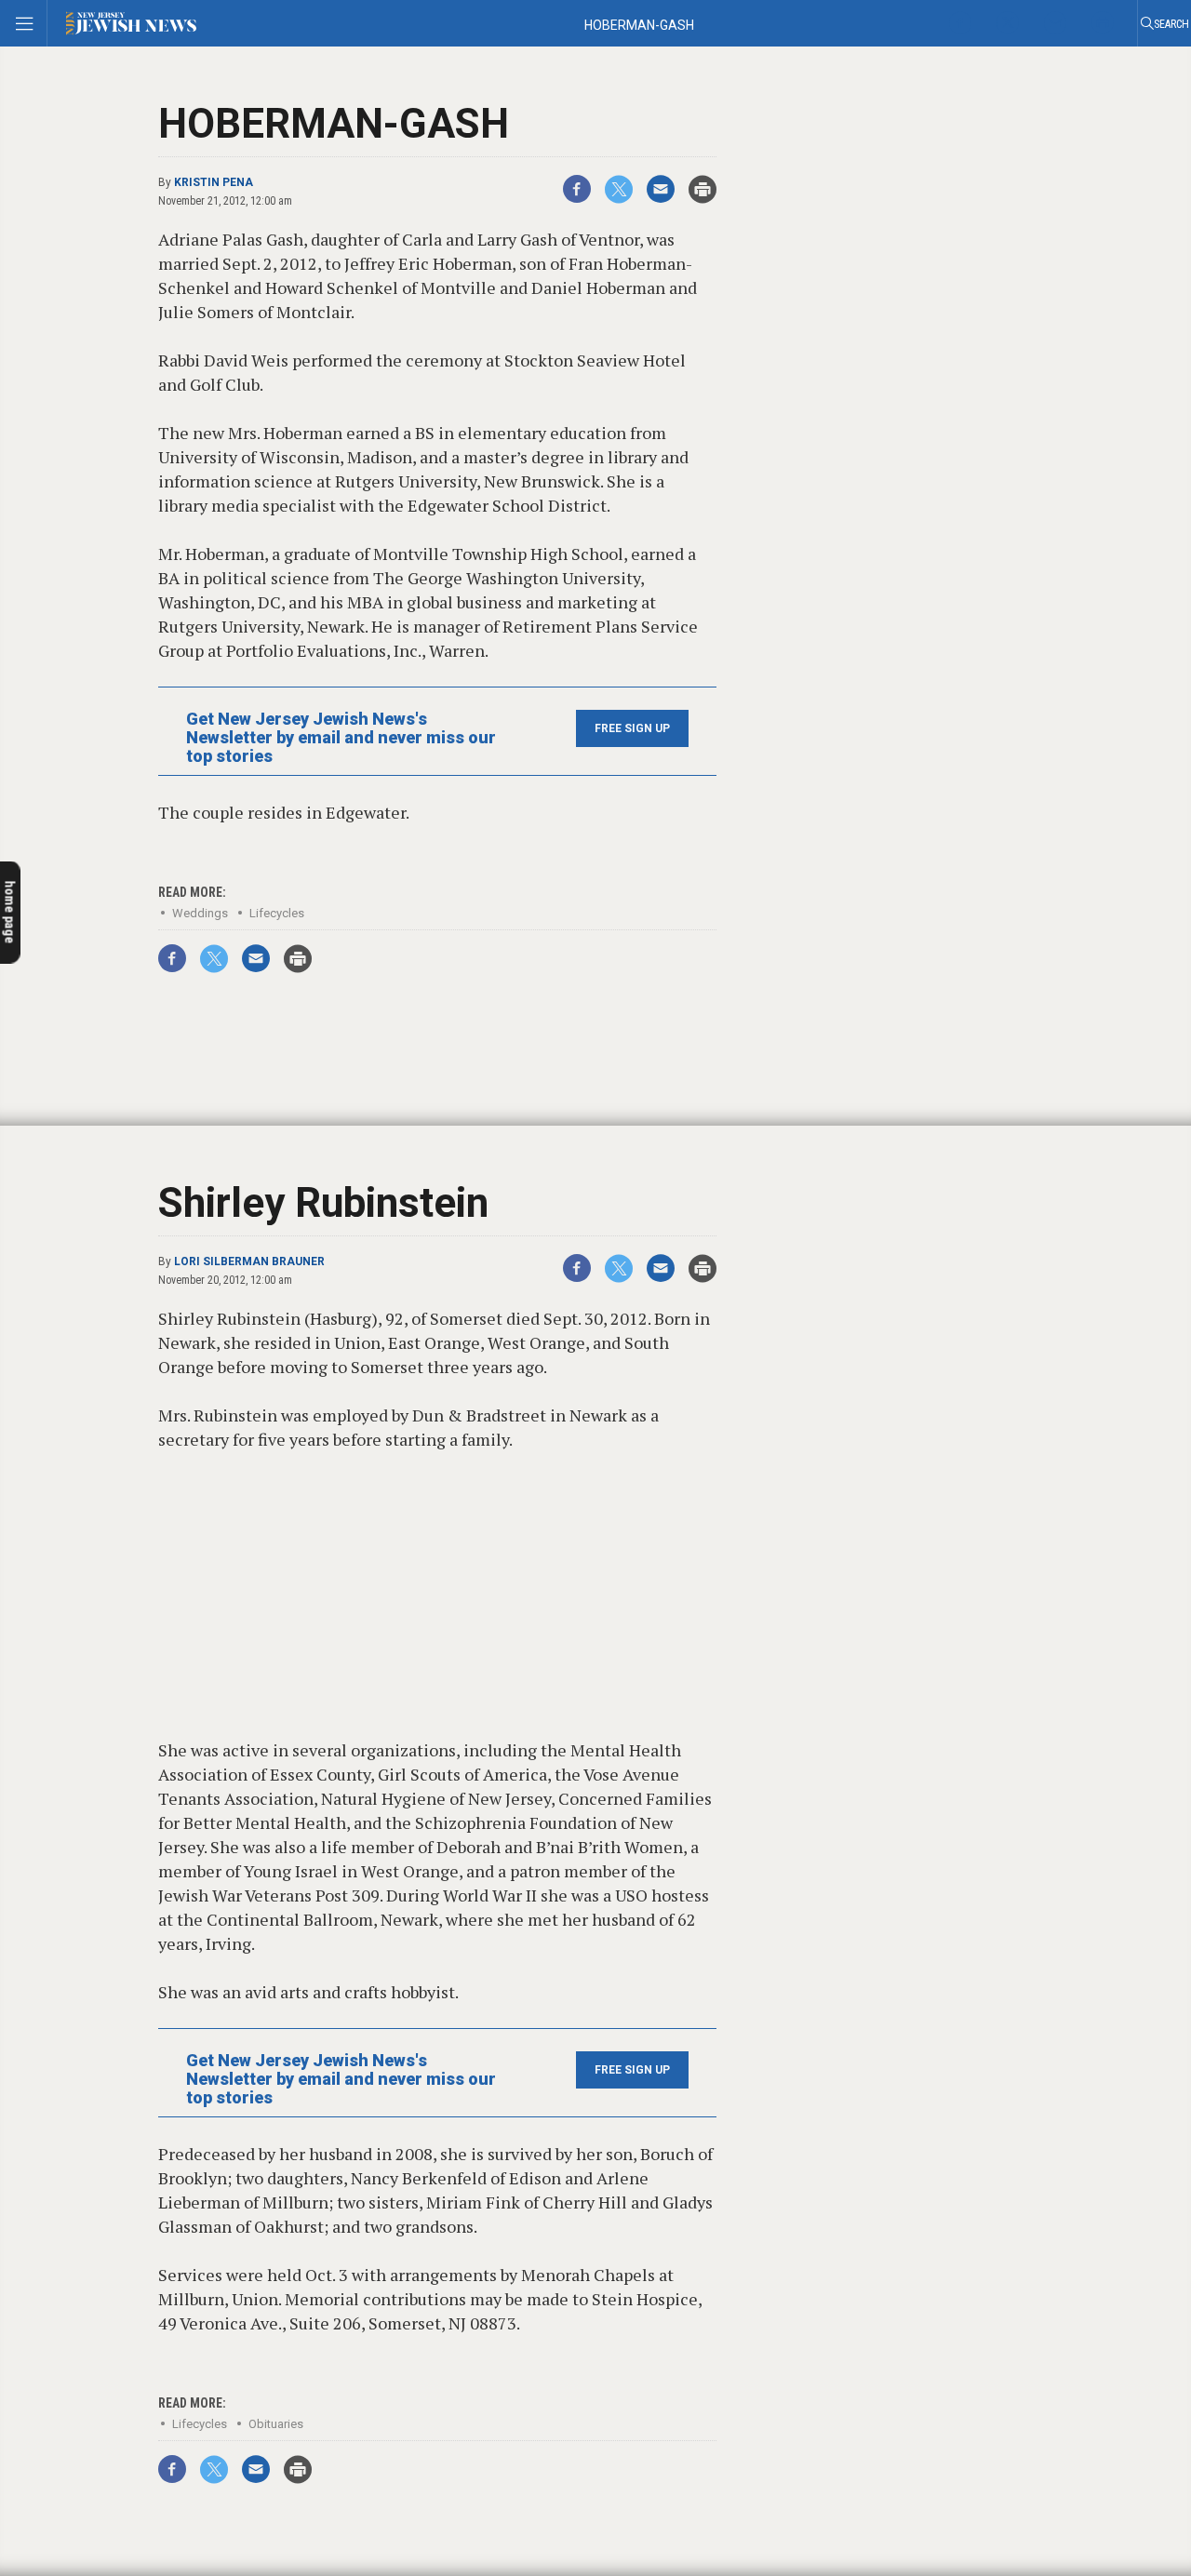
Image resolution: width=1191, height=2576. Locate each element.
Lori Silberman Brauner (249, 1261)
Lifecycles (277, 913)
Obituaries (276, 2424)
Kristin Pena (214, 182)
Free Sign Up (632, 728)
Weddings (200, 913)
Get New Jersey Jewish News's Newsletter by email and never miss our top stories (341, 738)
